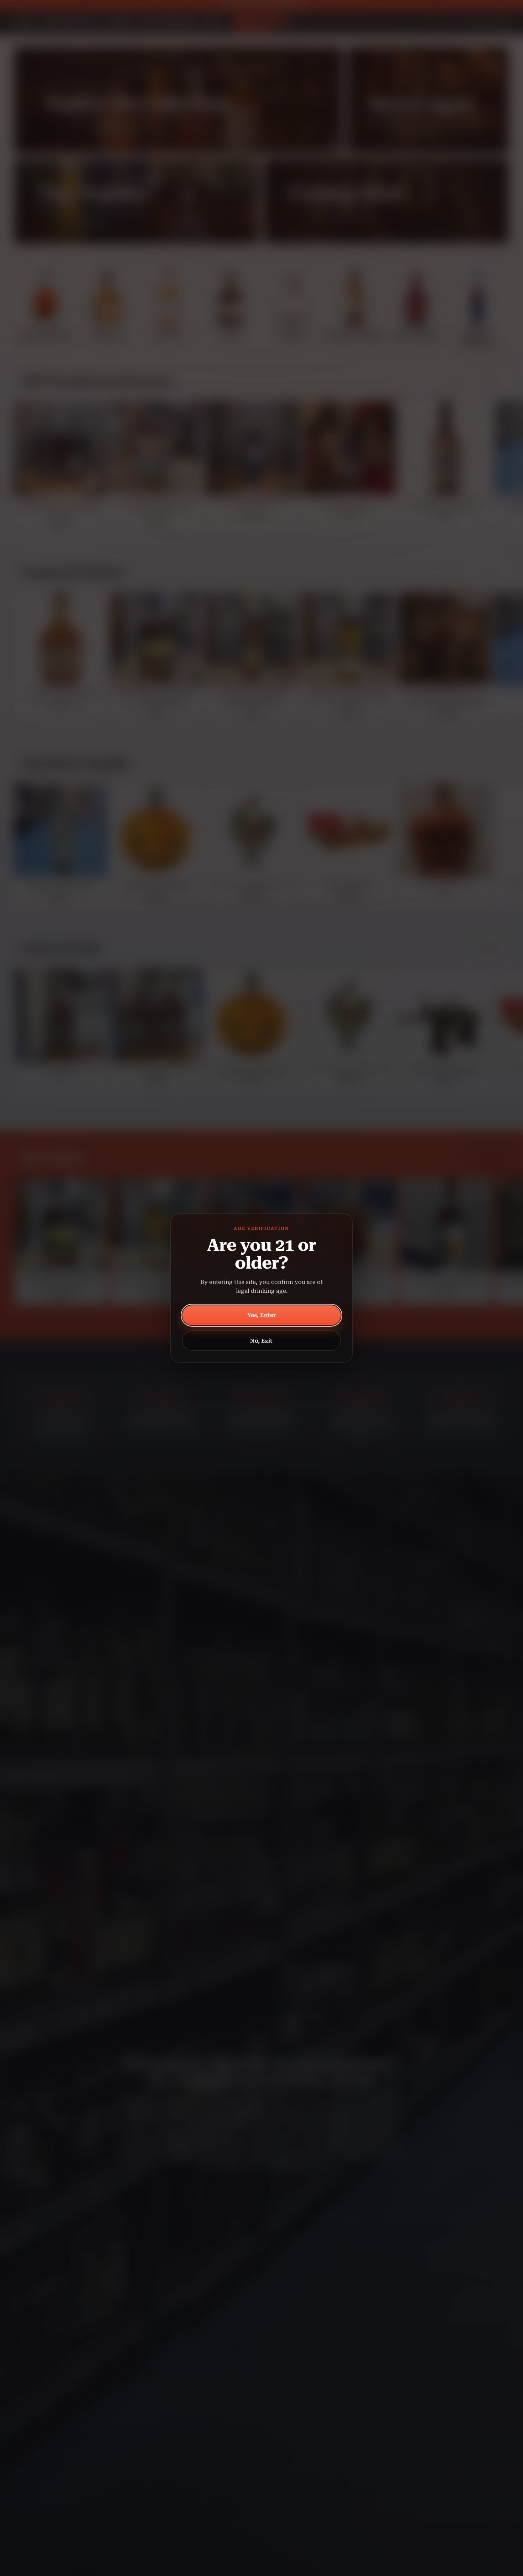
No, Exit (261, 1341)
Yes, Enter (262, 1315)
